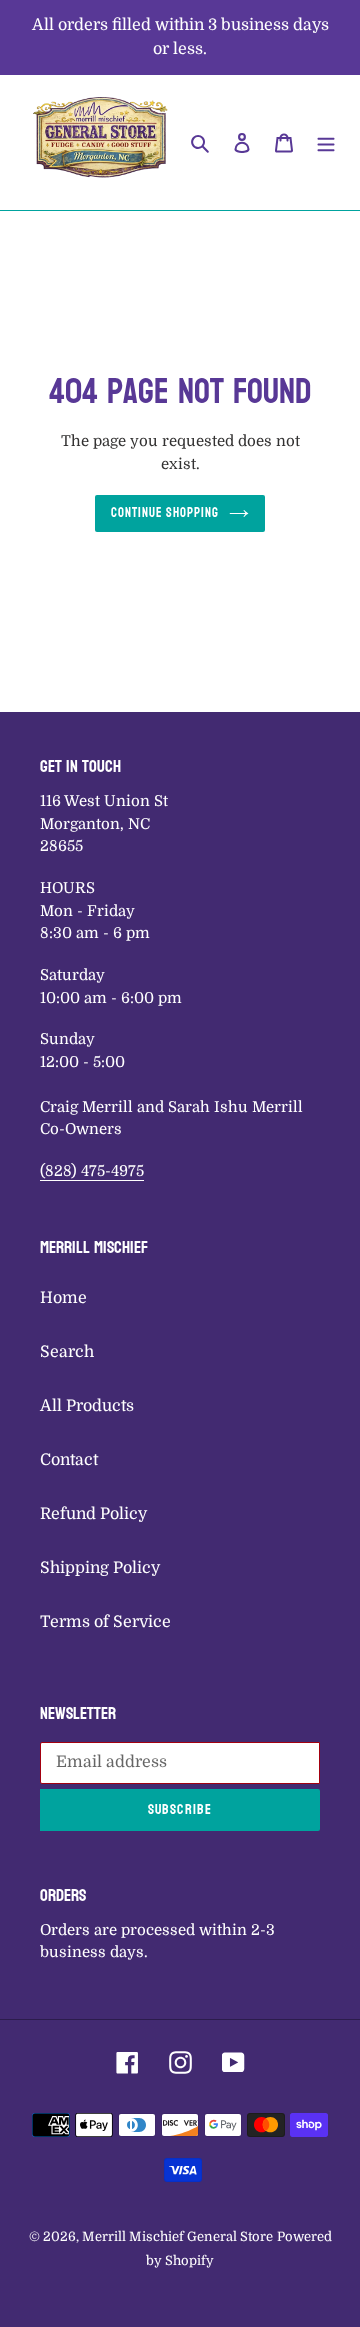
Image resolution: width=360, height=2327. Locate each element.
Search (67, 1352)
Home (63, 1298)
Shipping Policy (100, 1568)
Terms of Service (105, 1622)
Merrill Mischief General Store (177, 2236)
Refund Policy (93, 1514)
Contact (69, 1460)
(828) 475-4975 (92, 1171)
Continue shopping (165, 513)
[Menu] (326, 142)
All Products (87, 1406)
